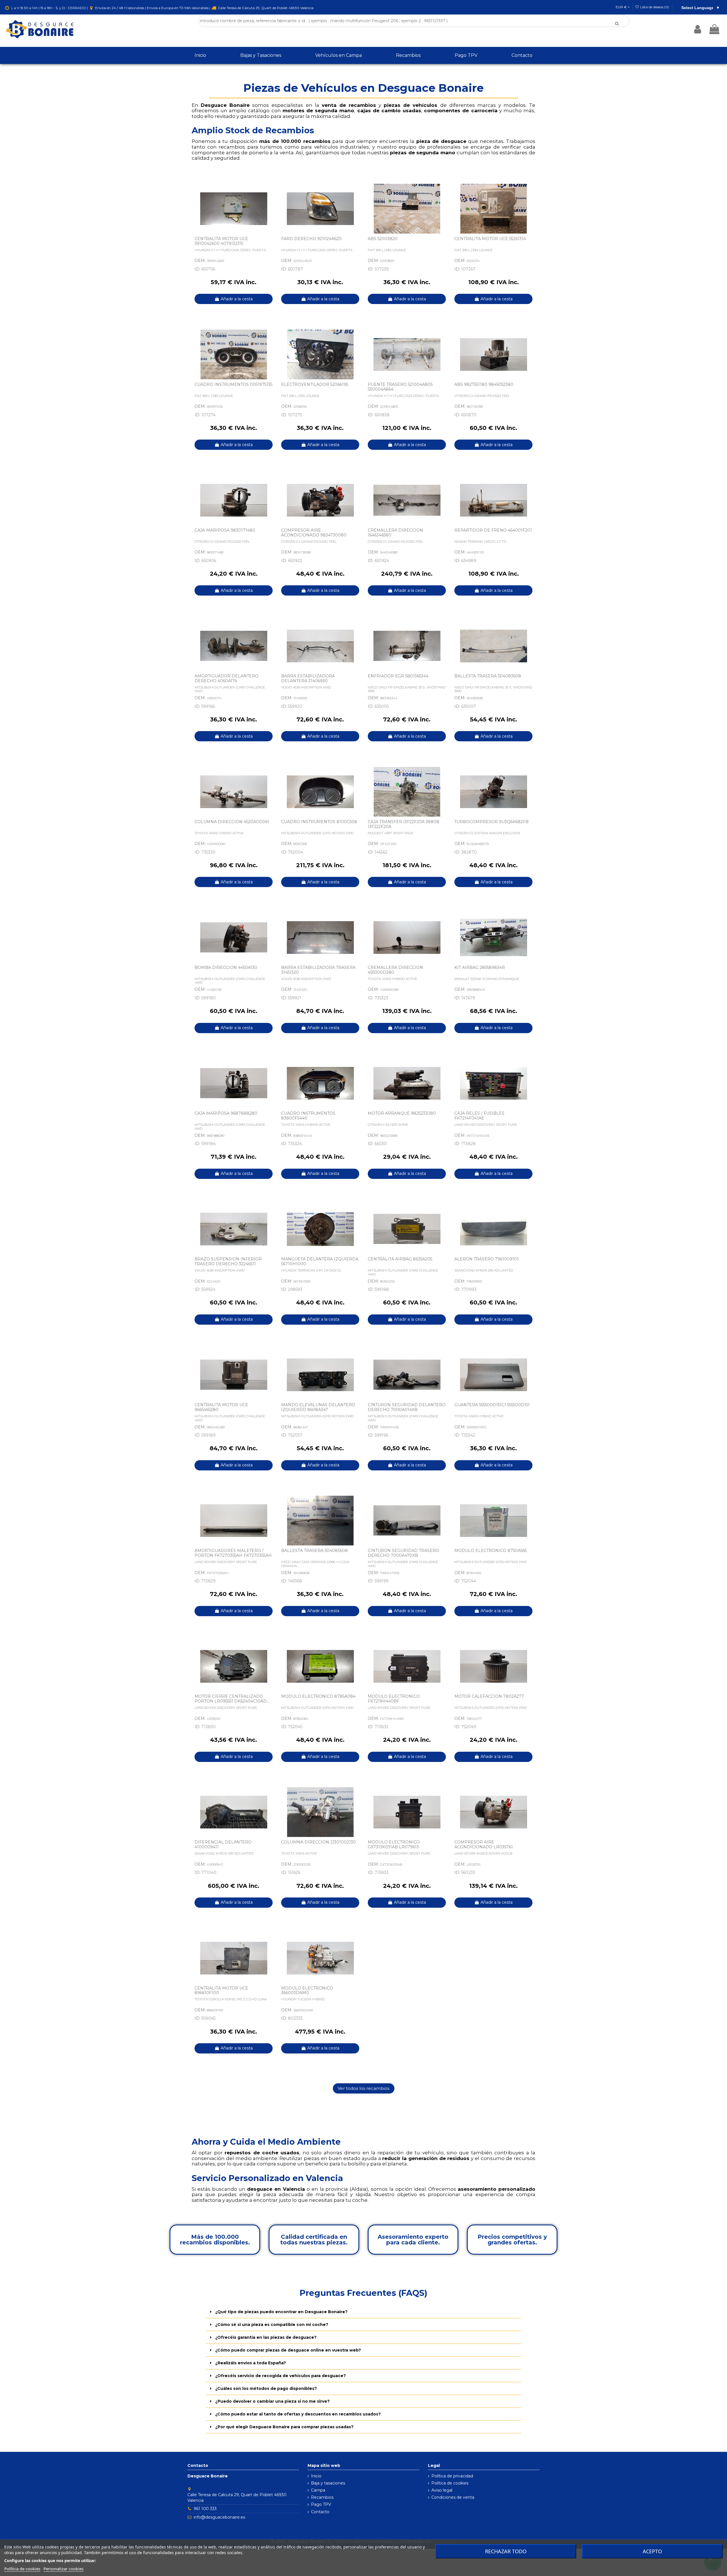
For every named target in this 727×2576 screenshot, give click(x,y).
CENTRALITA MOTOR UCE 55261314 (490, 239)
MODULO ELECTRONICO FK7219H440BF (394, 1699)
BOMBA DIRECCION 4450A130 (226, 967)
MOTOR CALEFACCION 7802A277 (489, 1696)
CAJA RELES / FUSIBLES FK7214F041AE (479, 1116)
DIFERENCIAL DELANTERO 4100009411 (223, 1844)
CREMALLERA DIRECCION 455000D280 (395, 970)
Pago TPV (321, 2504)
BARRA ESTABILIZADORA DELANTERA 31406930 (308, 678)
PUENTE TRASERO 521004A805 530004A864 (400, 387)
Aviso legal (442, 2490)
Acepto (652, 2551)
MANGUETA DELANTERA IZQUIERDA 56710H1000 (320, 1261)
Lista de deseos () (655, 7)
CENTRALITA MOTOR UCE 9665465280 (221, 1407)
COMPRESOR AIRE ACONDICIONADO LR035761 (484, 1844)
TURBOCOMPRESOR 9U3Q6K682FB (491, 822)
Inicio (316, 2476)
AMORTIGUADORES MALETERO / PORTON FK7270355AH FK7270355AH (233, 1553)
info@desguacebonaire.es (219, 2517)
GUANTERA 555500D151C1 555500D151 (492, 1405)
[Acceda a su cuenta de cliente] (698, 29)
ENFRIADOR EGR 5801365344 (398, 676)
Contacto (320, 2512)
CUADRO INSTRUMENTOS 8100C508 (319, 822)
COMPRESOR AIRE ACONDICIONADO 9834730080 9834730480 (314, 535)
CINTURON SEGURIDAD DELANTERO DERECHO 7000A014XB (407, 1407)
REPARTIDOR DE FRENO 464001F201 (493, 530)
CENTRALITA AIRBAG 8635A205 (400, 1259)
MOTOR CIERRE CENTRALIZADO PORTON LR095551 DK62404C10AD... (232, 1699)
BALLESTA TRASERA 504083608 (488, 676)
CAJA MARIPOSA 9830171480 (225, 530)
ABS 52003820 (383, 239)
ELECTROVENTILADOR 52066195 (315, 384)
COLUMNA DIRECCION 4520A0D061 (232, 822)
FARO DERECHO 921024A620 (311, 239)
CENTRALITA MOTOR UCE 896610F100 (221, 1991)
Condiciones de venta (453, 2497)
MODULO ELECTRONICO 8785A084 (318, 1696)
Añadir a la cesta (237, 299)
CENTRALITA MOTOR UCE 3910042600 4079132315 (221, 241)
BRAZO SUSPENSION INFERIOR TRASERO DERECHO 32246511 (228, 1261)
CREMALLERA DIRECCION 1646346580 (395, 533)
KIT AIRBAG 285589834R (480, 967)
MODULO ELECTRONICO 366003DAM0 (307, 1991)
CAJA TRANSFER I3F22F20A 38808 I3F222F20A (404, 824)
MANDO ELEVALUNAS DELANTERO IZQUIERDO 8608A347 (318, 1407)
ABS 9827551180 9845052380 (484, 384)
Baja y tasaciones (328, 2483)
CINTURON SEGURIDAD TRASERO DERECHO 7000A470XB (403, 1553)
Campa (318, 2490)
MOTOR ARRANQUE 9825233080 (402, 1113)
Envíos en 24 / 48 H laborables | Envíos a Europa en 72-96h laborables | (153, 8)
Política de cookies (450, 2483)
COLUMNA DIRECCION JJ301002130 (318, 1842)
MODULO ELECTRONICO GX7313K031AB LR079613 (394, 1844)
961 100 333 (205, 2509)
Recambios (322, 2497)
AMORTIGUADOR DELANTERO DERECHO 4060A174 (226, 678)
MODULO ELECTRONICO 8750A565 (491, 1551)
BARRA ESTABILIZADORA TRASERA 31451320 (318, 970)
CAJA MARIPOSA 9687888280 (226, 1113)
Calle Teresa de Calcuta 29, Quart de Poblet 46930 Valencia (265, 8)
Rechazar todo (506, 2551)
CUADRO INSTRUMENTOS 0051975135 (233, 384)
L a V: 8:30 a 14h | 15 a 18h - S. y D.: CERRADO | (49, 8)
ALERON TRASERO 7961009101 (486, 1259)
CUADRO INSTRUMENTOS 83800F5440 (308, 1116)
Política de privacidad (452, 2476)
